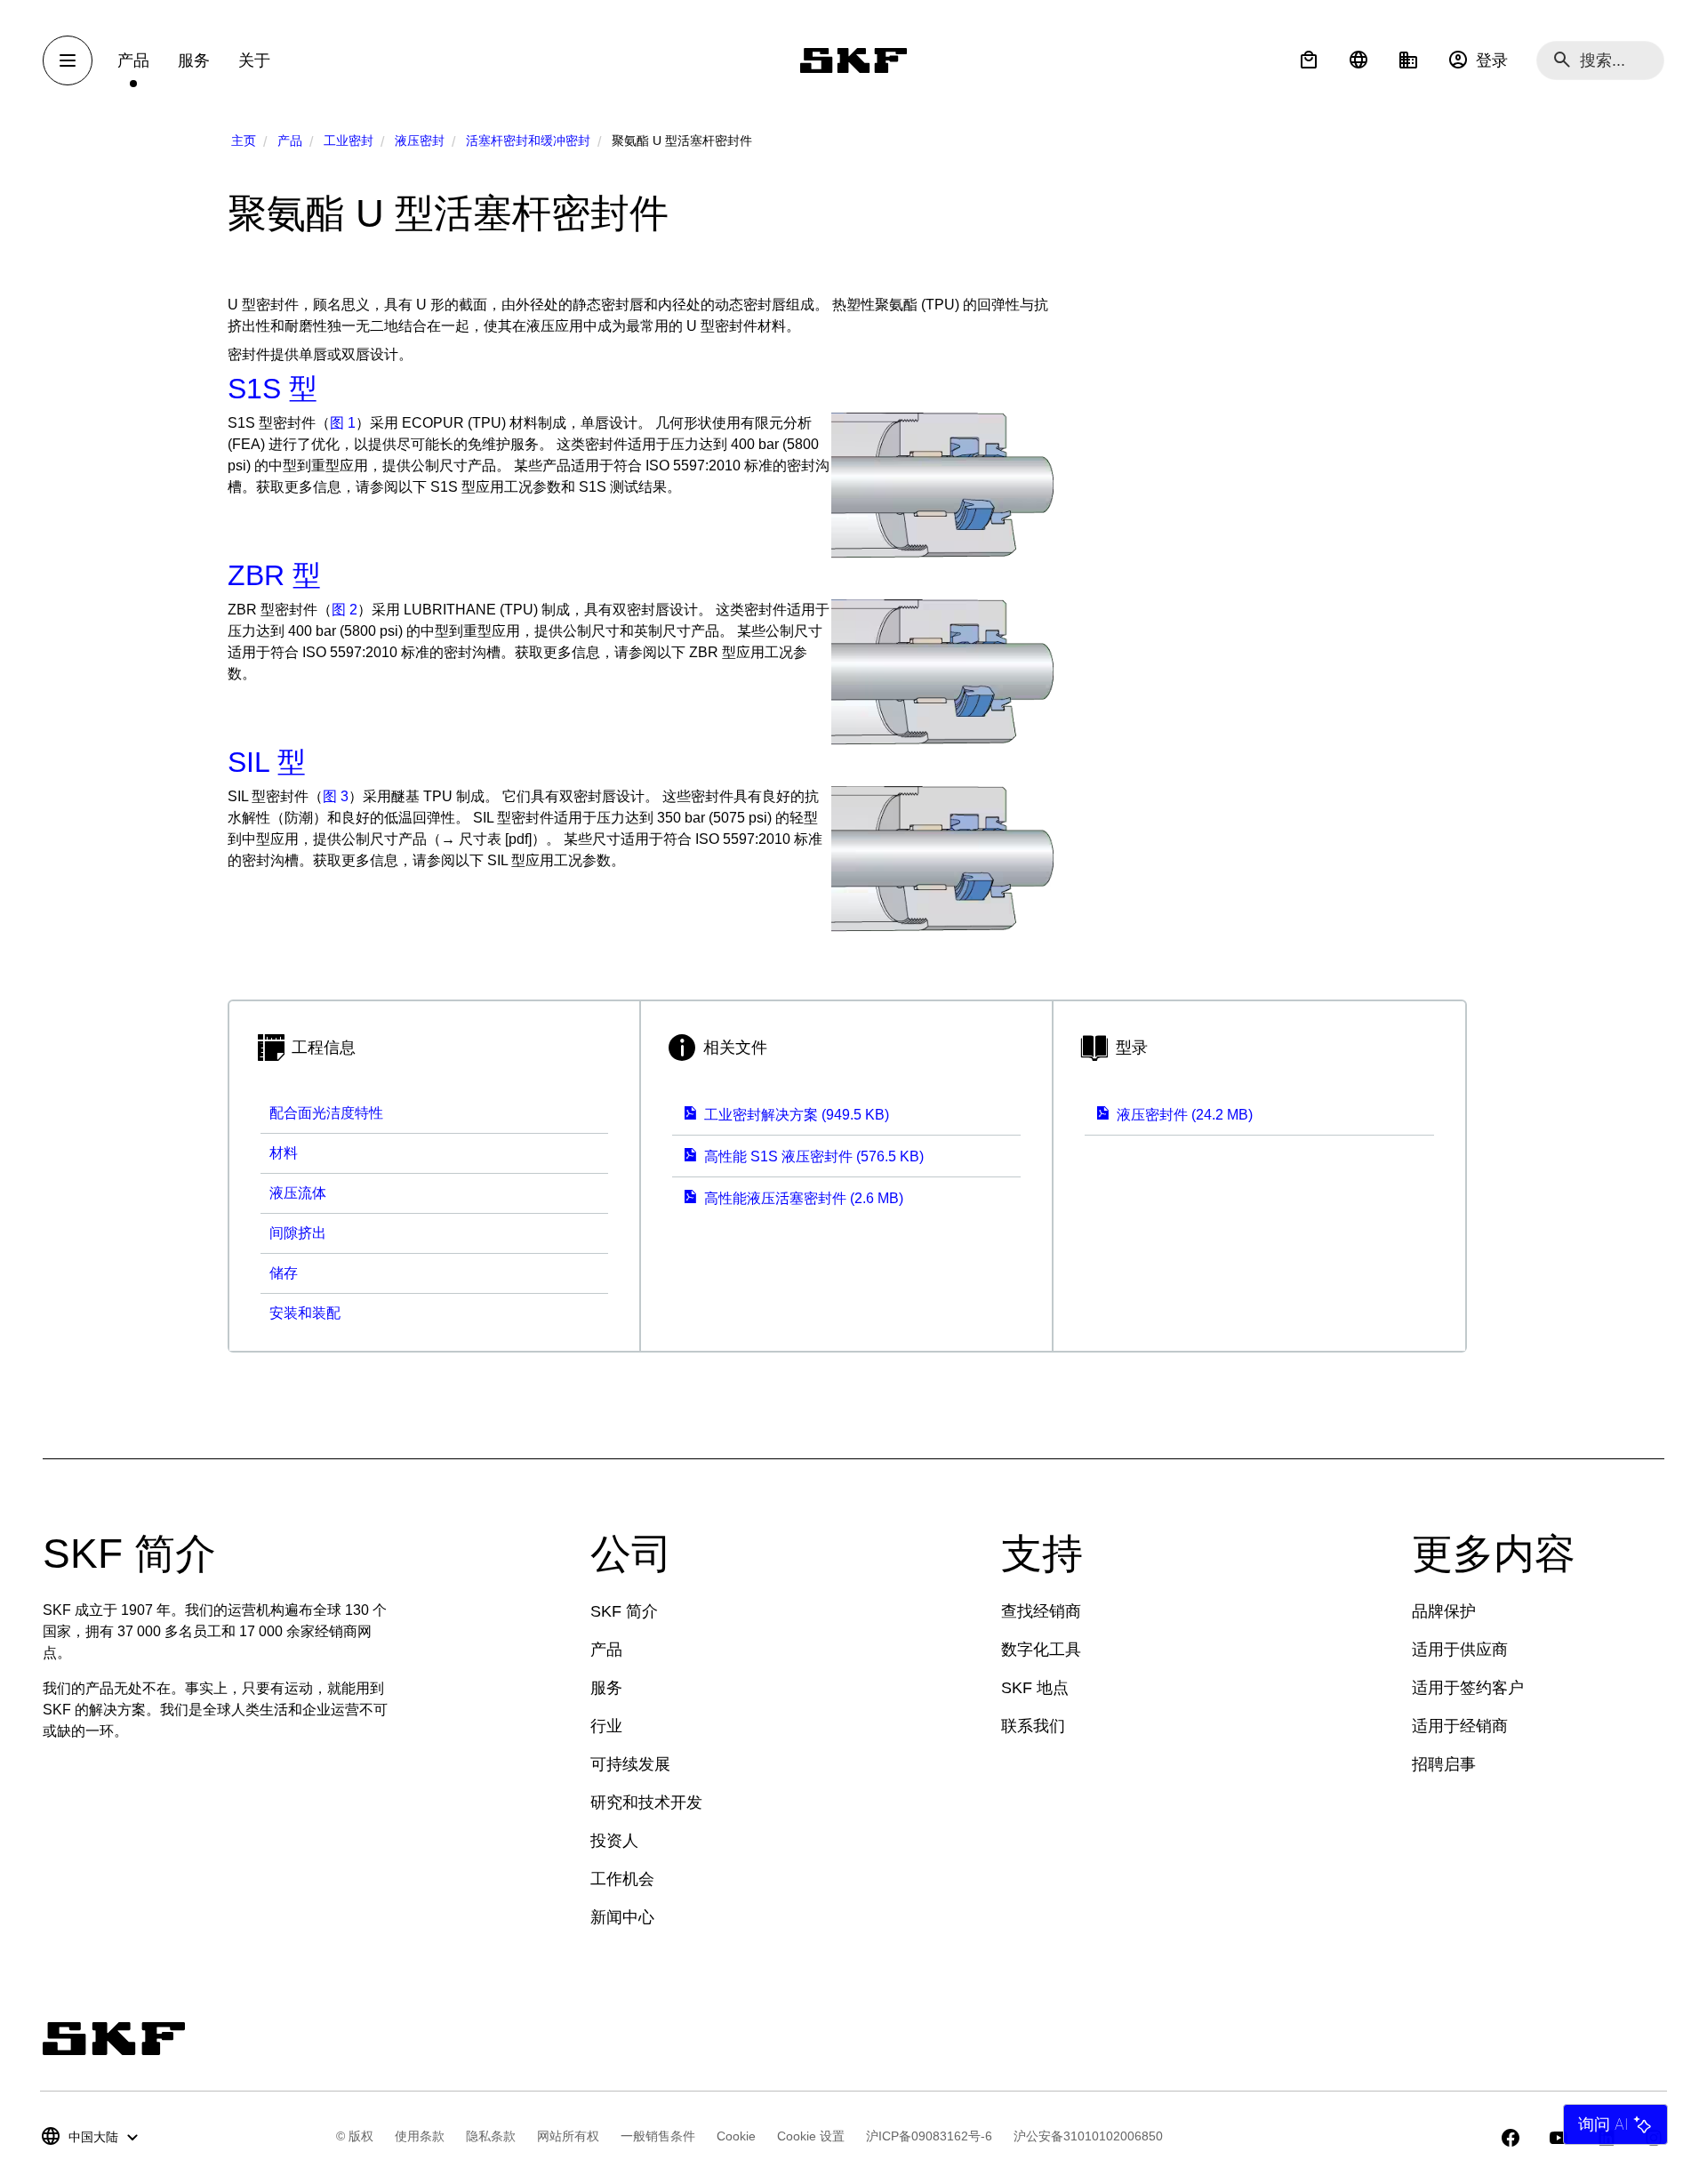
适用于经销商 (1460, 1726)
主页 (244, 141)
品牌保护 (1444, 1611)
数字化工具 (1041, 1650)
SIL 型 (267, 762)
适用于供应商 (1460, 1650)
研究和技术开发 (646, 1803)
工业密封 (349, 141)
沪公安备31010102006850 (1088, 2136)
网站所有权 (568, 2136)
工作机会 (622, 1879)
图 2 (345, 610)
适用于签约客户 (1468, 1688)
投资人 (614, 1841)
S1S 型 (272, 389)
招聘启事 (1444, 1764)
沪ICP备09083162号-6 (929, 2136)
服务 (606, 1688)
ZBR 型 (274, 575)
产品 (290, 141)
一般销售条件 (658, 2136)
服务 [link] (194, 60)
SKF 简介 (624, 1611)
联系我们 (1033, 1726)
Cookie (736, 2136)
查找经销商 (1041, 1611)
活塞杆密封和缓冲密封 (528, 141)
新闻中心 (622, 1917)
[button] (1309, 60)
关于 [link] (254, 60)
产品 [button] (133, 60)
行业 (606, 1726)
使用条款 (420, 2136)
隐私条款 (491, 2136)
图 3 (336, 796)
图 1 (343, 423)
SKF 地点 (1035, 1688)
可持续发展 (630, 1764)
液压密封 (420, 141)
